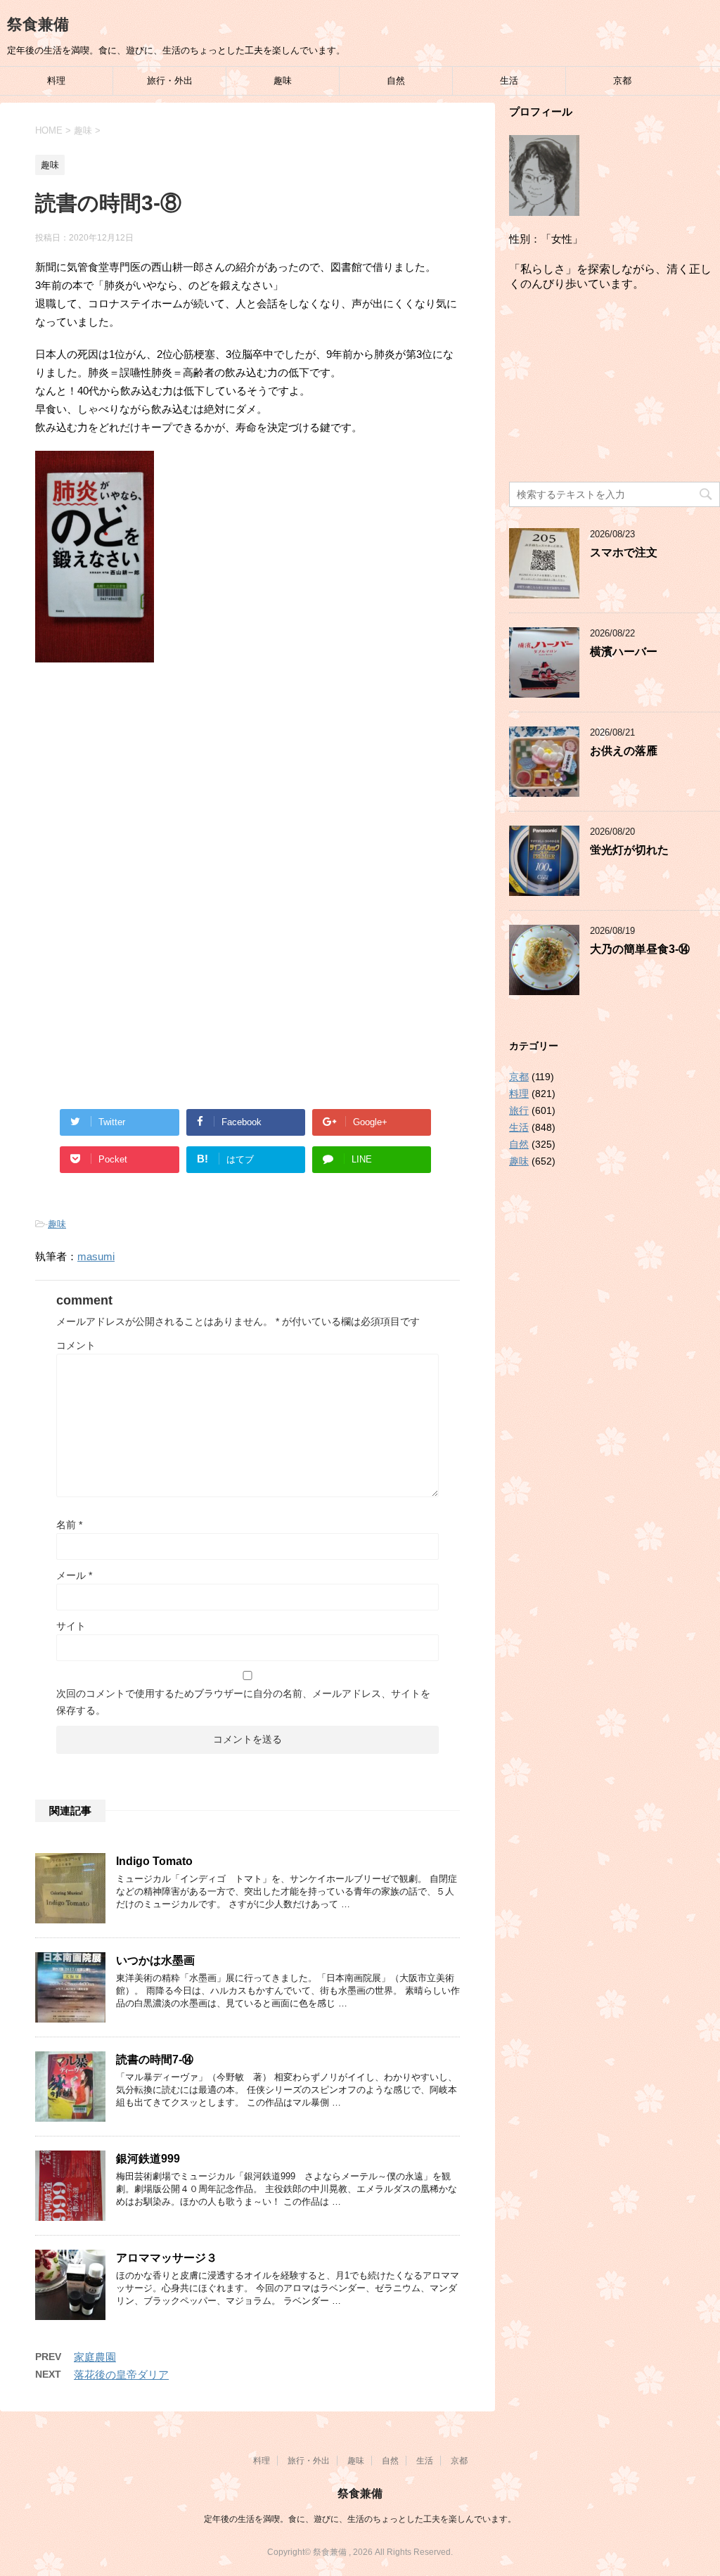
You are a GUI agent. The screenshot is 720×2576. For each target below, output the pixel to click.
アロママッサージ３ (167, 2258)
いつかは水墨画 (155, 1960)
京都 (622, 81)
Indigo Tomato (154, 1861)
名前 (69, 1525)
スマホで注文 (624, 552)
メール (74, 1575)
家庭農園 (95, 2357)
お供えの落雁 (624, 751)
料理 (56, 81)
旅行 (519, 1110)
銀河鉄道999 (148, 2159)
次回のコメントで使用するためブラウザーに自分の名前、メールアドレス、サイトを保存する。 (243, 1702)
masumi (96, 1256)
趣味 (283, 81)
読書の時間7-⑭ (155, 2059)
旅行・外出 (170, 81)
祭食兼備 (38, 24)
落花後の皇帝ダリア (121, 2375)
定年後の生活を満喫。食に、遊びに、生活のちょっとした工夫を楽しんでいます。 (360, 2519)
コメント (76, 1345)
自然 (396, 81)
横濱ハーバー (624, 652)
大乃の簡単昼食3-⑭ (640, 949)
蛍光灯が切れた (629, 850)
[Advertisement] (247, 789)
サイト (71, 1626)
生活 (509, 81)
